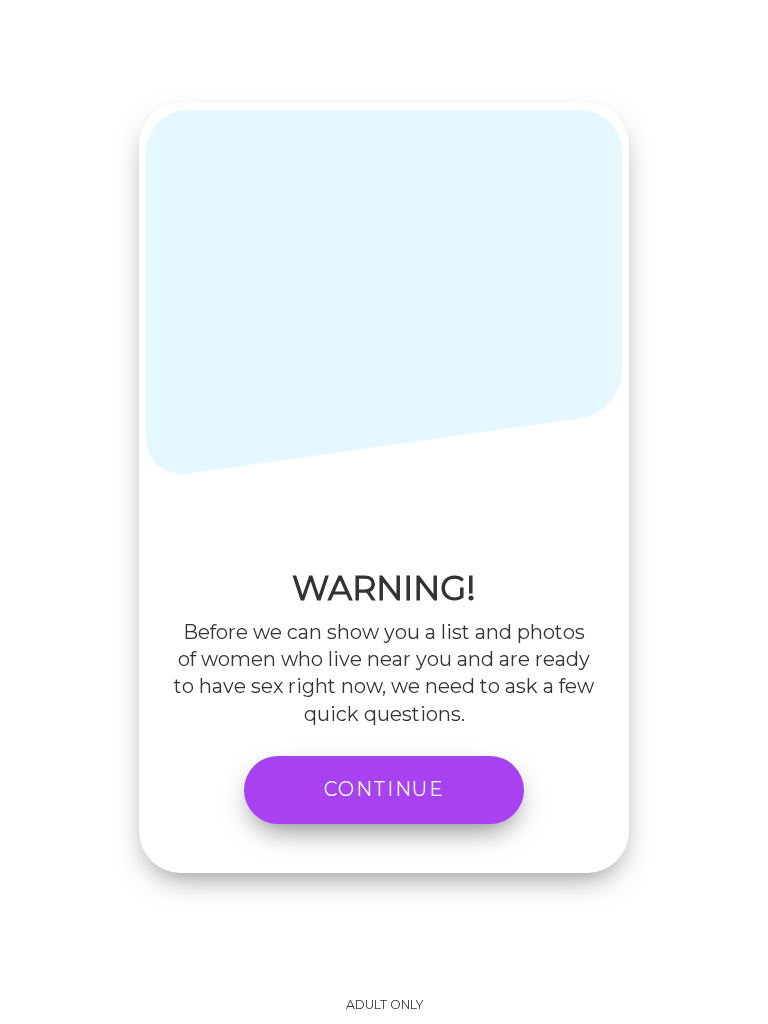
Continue (384, 789)
